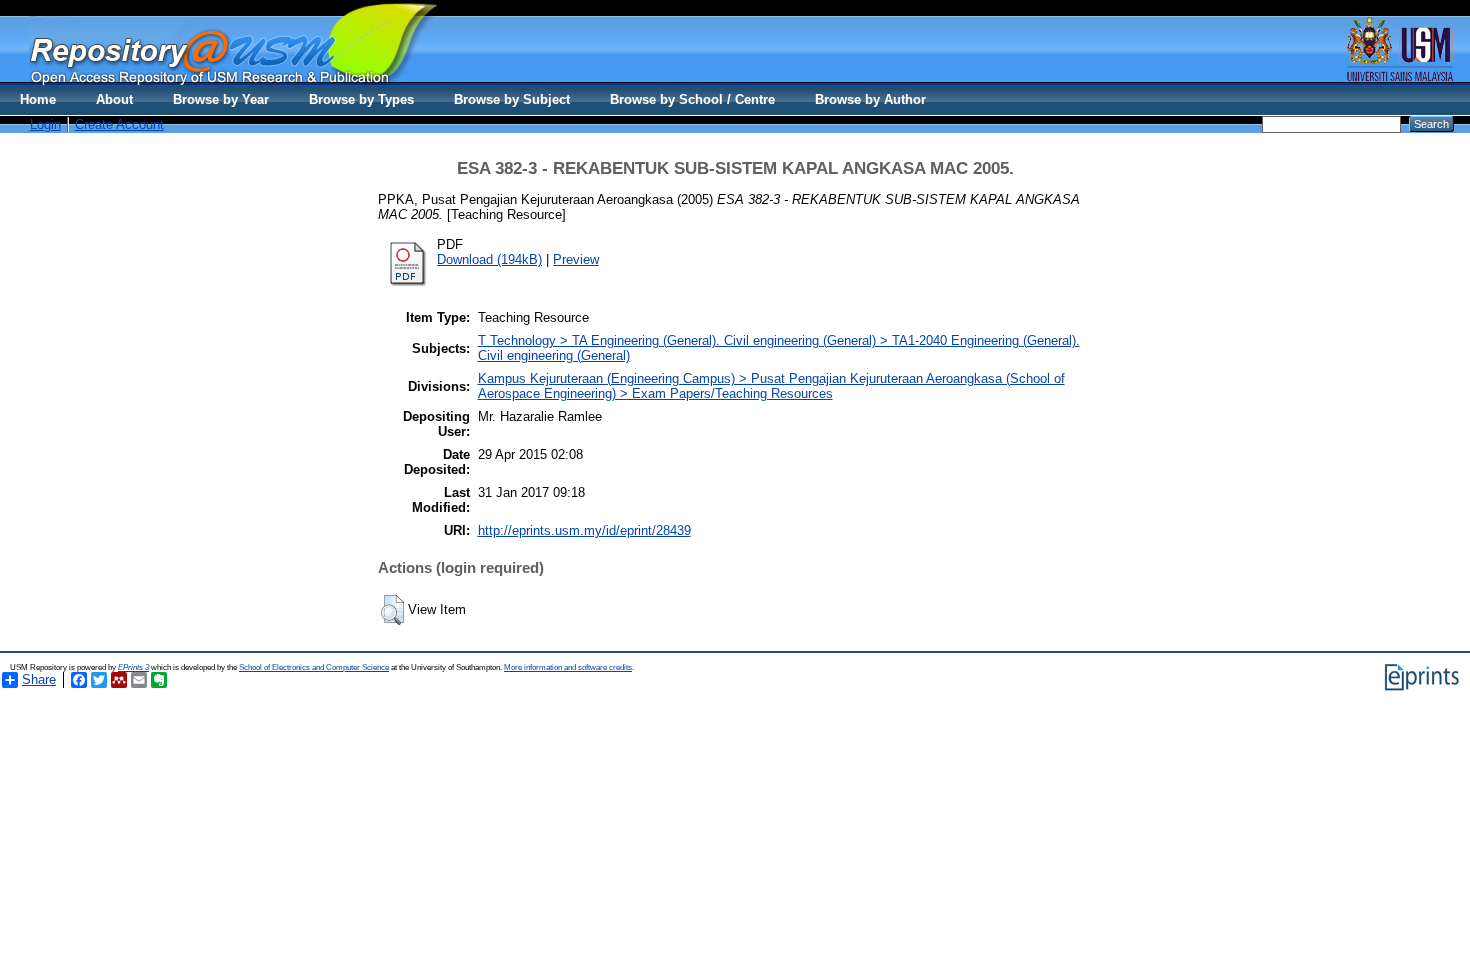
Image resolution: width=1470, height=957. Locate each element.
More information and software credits (568, 667)
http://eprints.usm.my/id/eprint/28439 (584, 530)
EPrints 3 (133, 667)
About (114, 99)
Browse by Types (361, 99)
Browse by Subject (512, 99)
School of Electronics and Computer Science (314, 667)
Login (45, 124)
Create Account (119, 124)
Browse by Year (221, 99)
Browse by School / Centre (692, 99)
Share (39, 679)
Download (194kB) (489, 259)
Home (38, 99)
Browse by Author (870, 99)
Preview (576, 259)
